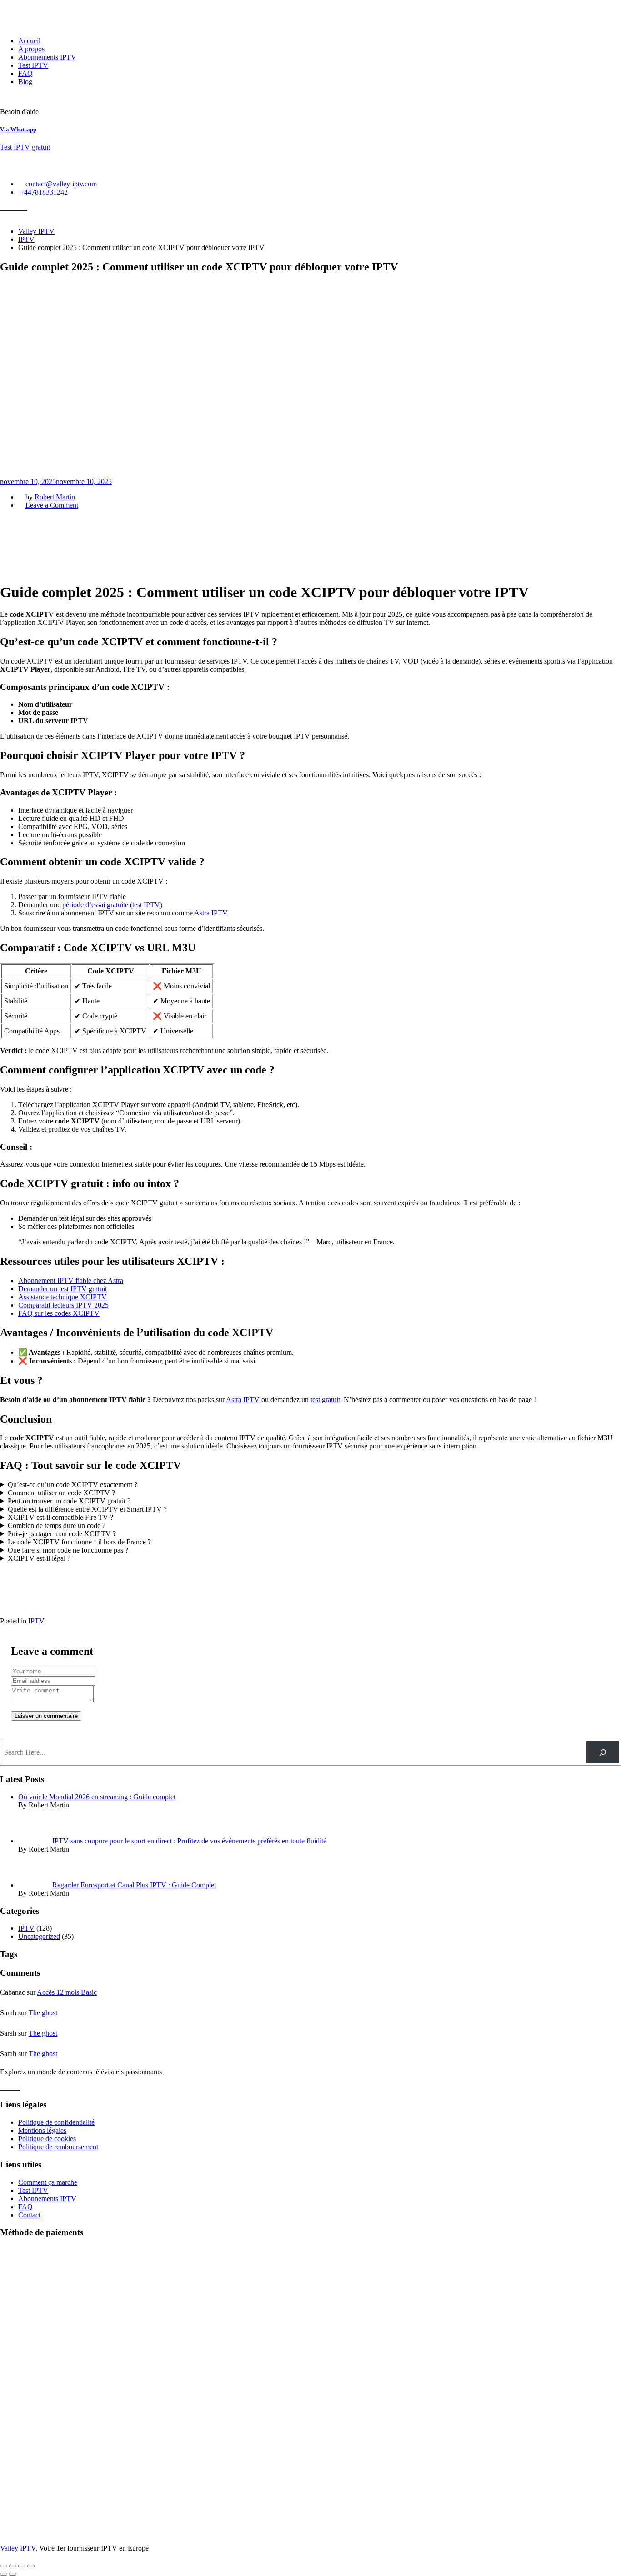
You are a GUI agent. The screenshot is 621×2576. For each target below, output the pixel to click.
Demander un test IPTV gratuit (63, 1289)
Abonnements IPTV (47, 57)
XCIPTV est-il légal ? (39, 1558)
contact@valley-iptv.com (61, 184)
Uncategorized (39, 1936)
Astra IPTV (211, 913)
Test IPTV (33, 65)
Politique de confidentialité (56, 2122)
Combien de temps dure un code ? (57, 1525)
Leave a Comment (52, 505)
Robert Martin (55, 497)
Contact (29, 2215)
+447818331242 (44, 192)
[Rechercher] (603, 1752)
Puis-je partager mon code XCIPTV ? (62, 1534)
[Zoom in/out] (31, 2566)
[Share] (13, 2566)
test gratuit (325, 1400)
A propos (31, 49)
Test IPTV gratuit (25, 147)
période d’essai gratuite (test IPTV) (112, 905)
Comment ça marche (48, 2182)
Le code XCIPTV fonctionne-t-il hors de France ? (79, 1542)
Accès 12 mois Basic (67, 1992)
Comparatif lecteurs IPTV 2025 (63, 1305)
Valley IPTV (18, 2548)
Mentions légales (42, 2130)
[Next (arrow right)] (13, 2574)
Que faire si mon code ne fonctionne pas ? (68, 1550)
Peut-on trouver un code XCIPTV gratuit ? (69, 1501)
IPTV (36, 1621)
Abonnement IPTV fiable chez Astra (71, 1281)
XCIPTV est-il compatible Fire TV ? (60, 1517)
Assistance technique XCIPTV (63, 1297)
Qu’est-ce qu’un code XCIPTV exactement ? (73, 1485)
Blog (25, 82)
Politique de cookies (47, 2139)
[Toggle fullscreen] (22, 2566)
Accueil (29, 41)
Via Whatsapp (18, 129)
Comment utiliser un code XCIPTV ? (61, 1493)
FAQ (25, 73)
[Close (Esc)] (4, 2566)
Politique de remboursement (58, 2147)
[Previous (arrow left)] (4, 2574)
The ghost (43, 2013)
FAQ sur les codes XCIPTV (59, 1313)
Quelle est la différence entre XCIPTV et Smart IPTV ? (87, 1509)
